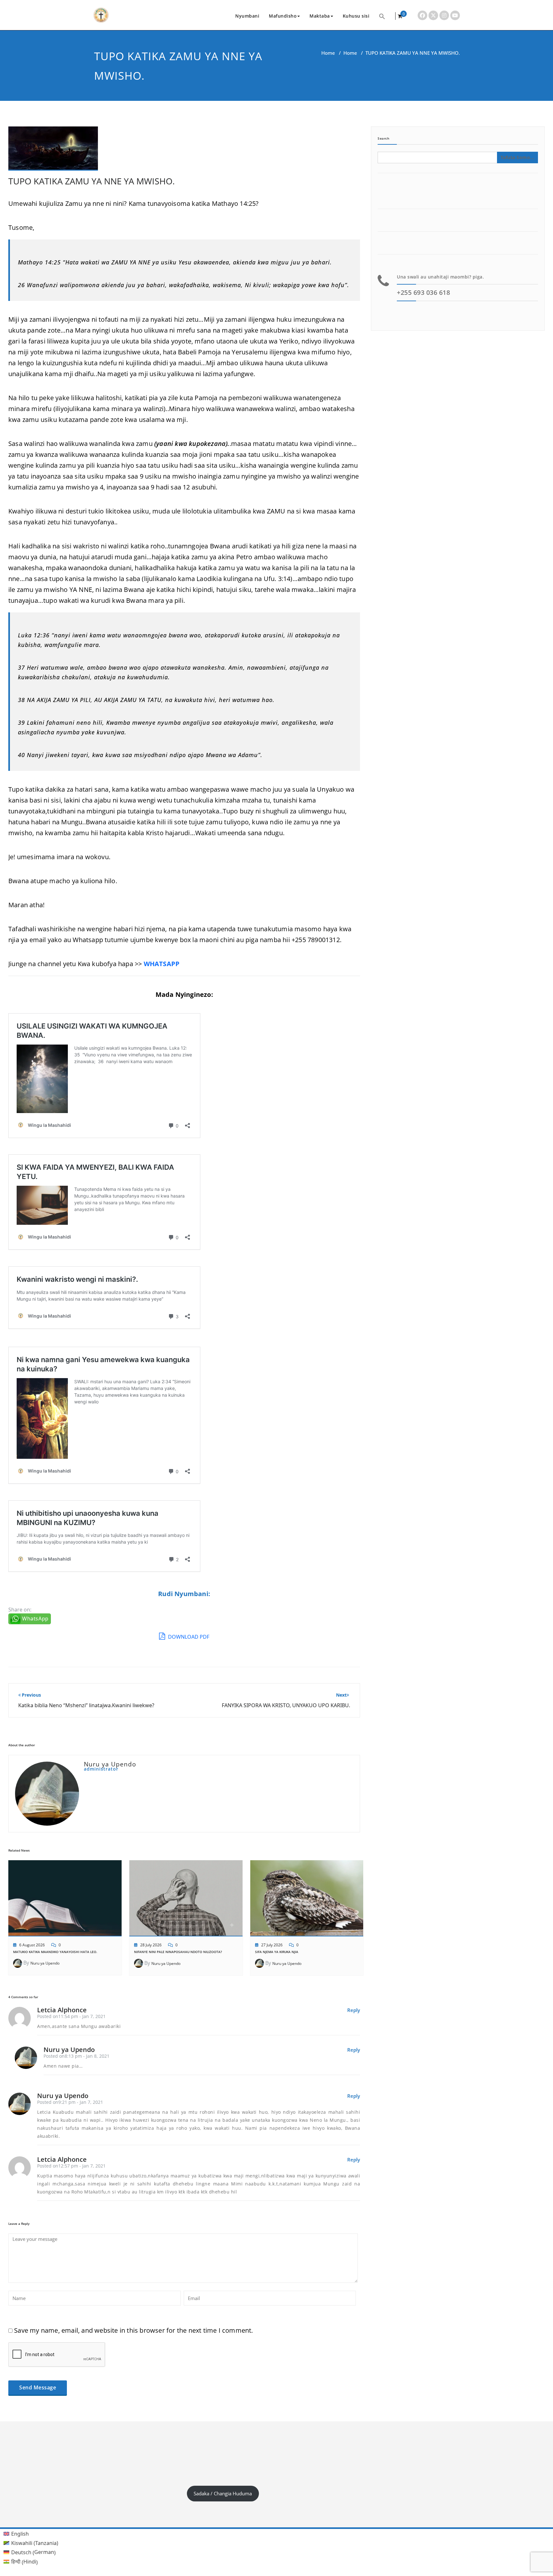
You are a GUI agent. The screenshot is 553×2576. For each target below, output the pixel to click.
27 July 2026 (272, 1945)
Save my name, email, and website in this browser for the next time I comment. (133, 2330)
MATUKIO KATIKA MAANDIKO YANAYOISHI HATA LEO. (55, 1952)
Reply (354, 2010)
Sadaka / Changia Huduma (223, 2493)
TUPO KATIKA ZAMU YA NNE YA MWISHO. (92, 181)
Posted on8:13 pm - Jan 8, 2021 (76, 2056)
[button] (382, 16)
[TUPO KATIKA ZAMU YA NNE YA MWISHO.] (53, 151)
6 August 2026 (32, 1945)
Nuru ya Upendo (45, 1963)
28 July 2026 (151, 1945)
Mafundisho (283, 16)
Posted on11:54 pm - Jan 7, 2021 (71, 2016)
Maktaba (320, 16)
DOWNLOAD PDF (188, 1637)
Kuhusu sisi (356, 16)
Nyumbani (247, 16)
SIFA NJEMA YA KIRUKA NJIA (277, 1952)
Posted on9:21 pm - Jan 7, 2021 (70, 2102)
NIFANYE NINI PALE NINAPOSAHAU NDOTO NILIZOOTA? (178, 1952)
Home (328, 53)
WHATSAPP (162, 964)
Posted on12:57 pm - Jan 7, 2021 (71, 2166)
